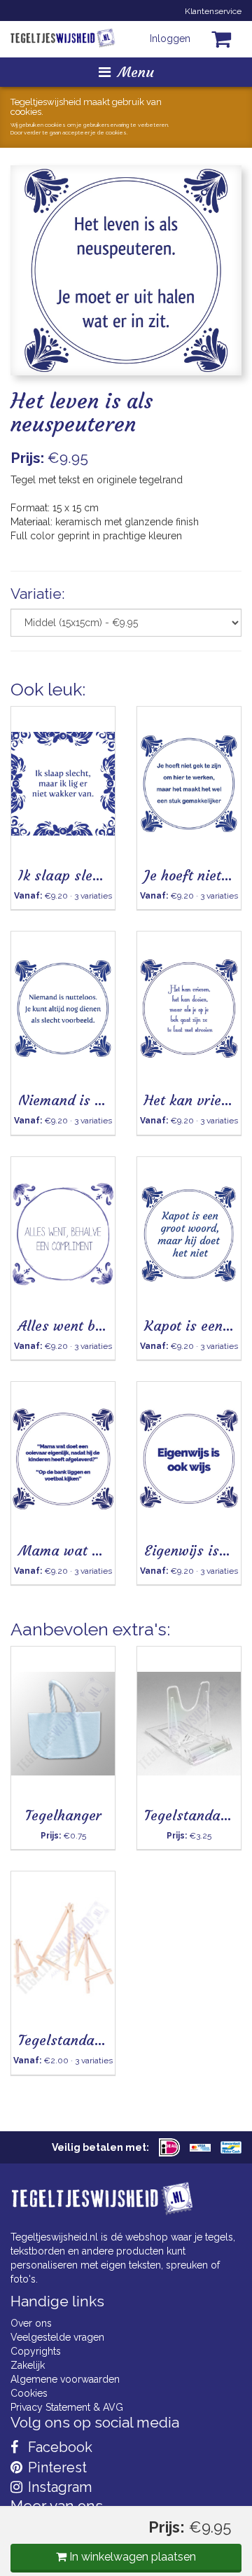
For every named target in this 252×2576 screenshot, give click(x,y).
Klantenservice (213, 11)
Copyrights (36, 2351)
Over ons (31, 2323)
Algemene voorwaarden (65, 2379)
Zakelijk (28, 2365)
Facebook (58, 2447)
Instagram (58, 2487)
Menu (136, 72)
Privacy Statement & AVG (67, 2407)
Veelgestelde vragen (57, 2337)
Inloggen (170, 39)
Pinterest (56, 2467)
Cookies (29, 2393)
